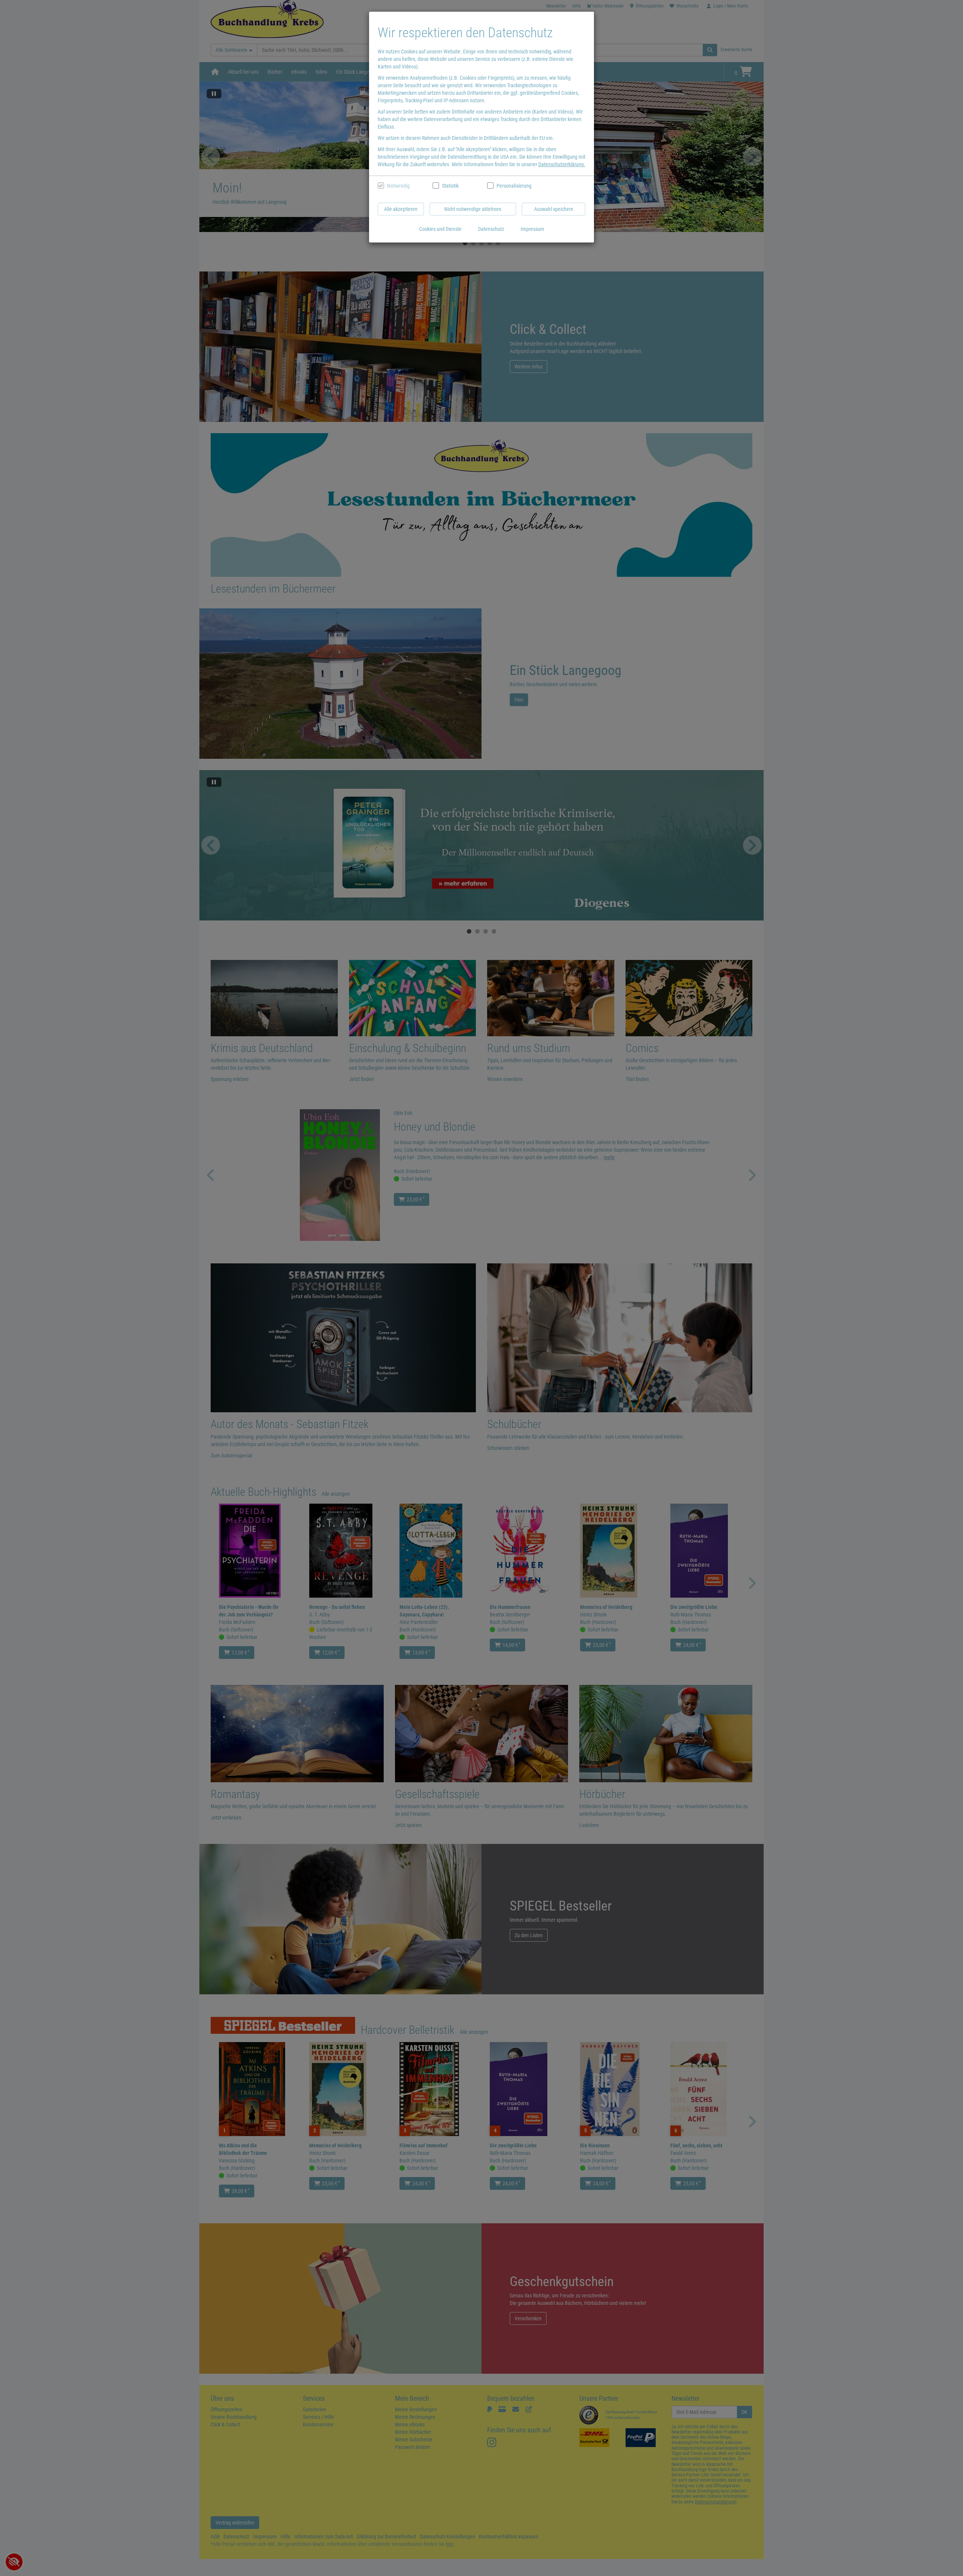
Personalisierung (514, 186)
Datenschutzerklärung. (562, 164)
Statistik (450, 186)
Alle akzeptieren (401, 209)
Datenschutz (491, 229)
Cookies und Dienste (440, 229)
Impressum (532, 229)
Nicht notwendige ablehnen (473, 209)
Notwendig (398, 186)
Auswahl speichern (554, 209)
